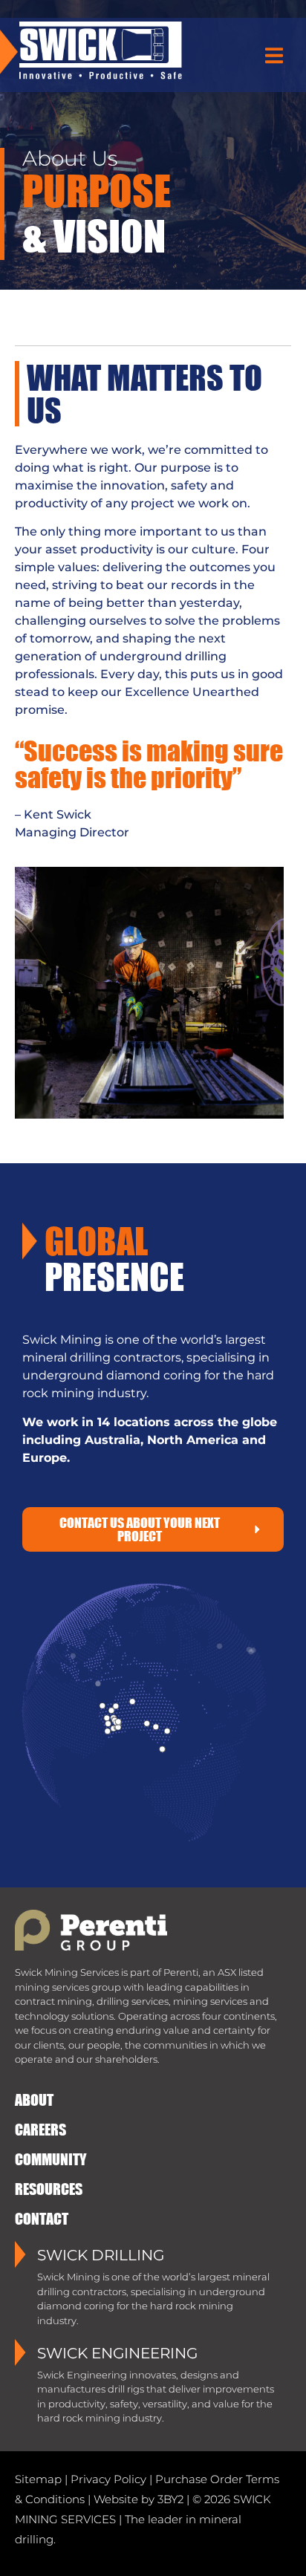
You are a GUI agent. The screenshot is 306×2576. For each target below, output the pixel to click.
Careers (40, 2129)
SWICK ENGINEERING (117, 2353)
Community (51, 2159)
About (34, 2099)
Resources (49, 2189)
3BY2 (170, 2499)
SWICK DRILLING (101, 2255)
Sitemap (38, 2479)
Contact (42, 2218)
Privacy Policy (108, 2479)
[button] (274, 56)
